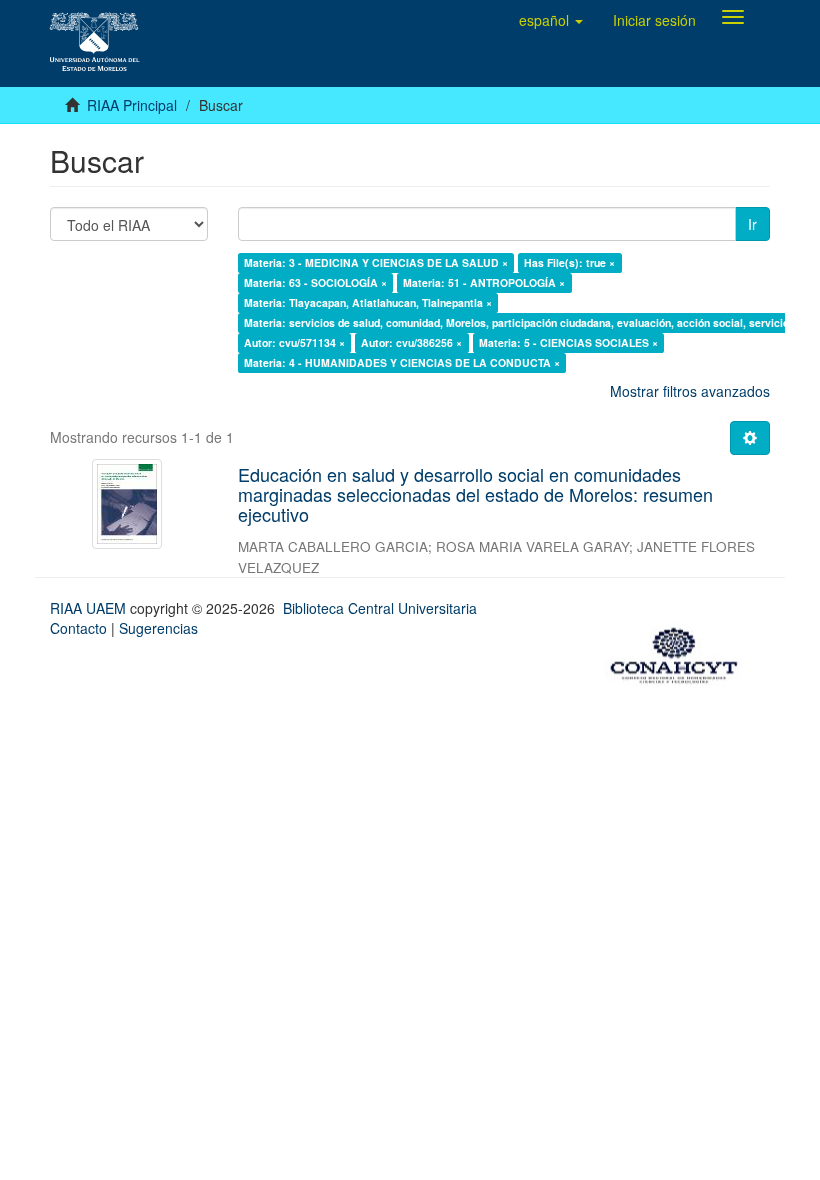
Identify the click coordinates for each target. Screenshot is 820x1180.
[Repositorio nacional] (680, 652)
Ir (752, 224)
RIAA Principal (132, 105)
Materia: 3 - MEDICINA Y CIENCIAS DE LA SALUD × (376, 262)
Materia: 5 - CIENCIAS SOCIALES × (568, 342)
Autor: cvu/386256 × (411, 342)
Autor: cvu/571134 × (294, 342)
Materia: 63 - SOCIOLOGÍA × (315, 282)
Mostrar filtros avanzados (690, 391)
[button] (551, 20)
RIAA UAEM (90, 608)
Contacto (78, 628)
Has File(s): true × (569, 262)
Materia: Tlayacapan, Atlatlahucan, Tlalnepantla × (368, 302)
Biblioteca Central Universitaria (380, 608)
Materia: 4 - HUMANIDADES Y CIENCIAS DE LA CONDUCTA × (402, 362)
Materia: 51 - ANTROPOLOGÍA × (484, 282)
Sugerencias (158, 628)
